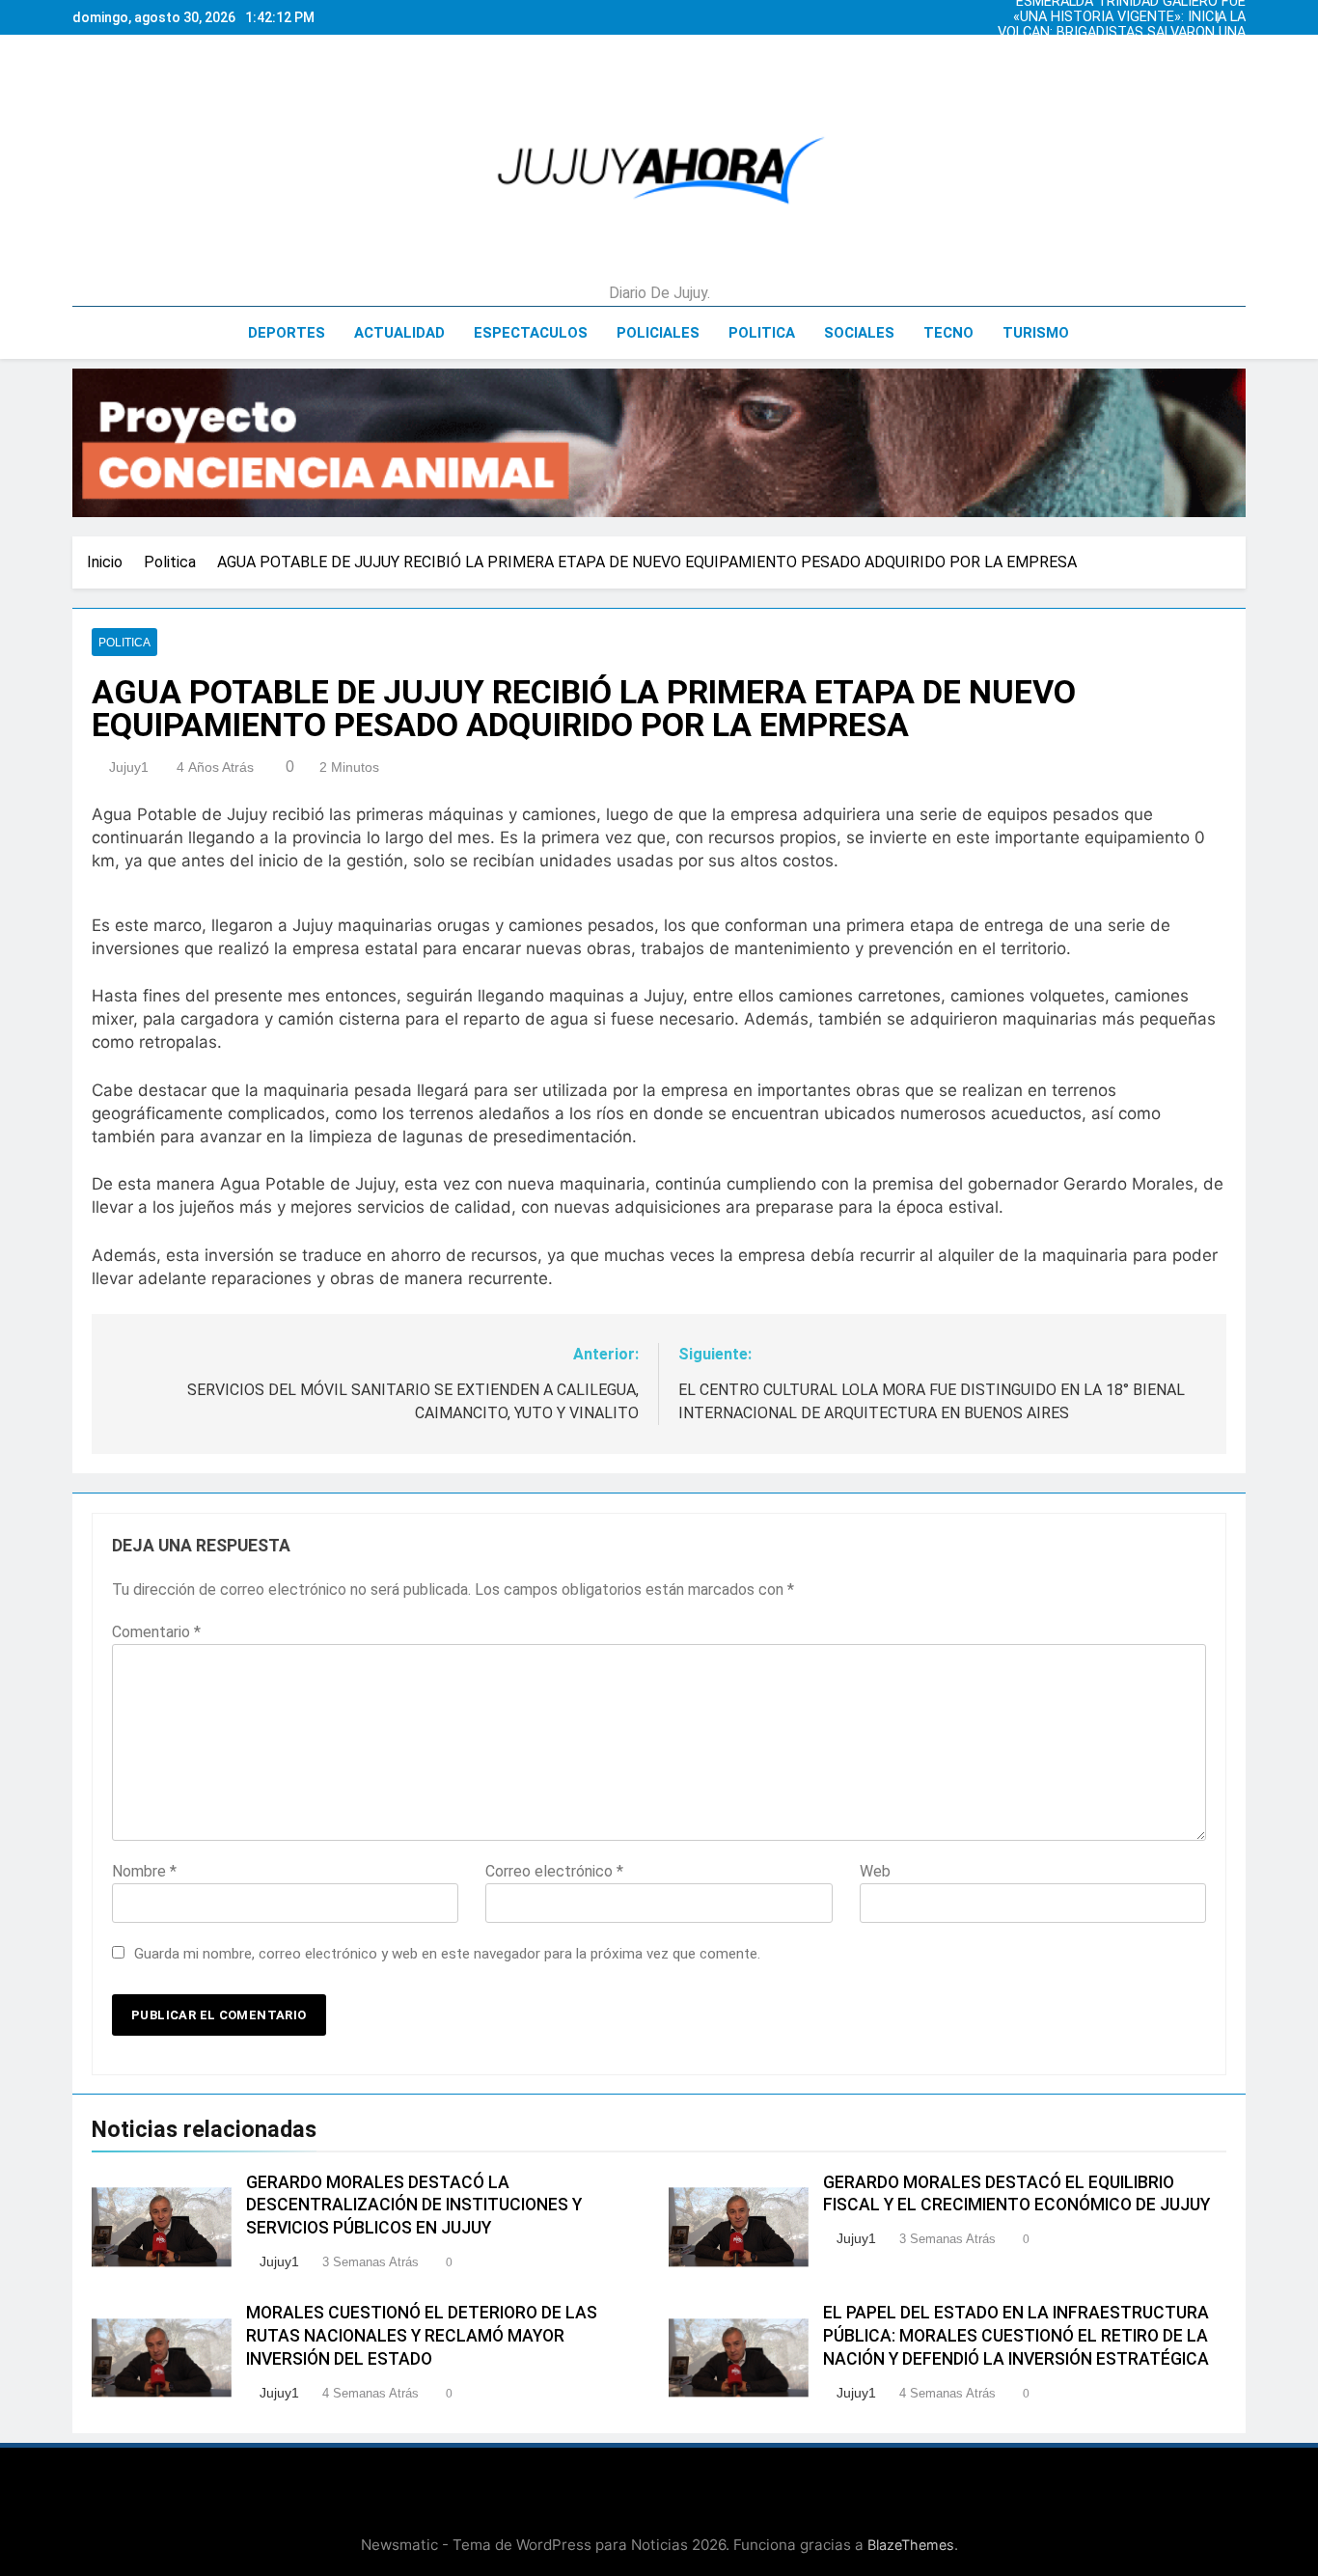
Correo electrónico (554, 1871)
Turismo (1036, 333)
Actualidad (399, 333)
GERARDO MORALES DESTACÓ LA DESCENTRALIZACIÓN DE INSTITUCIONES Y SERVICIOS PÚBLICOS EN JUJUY (414, 2206)
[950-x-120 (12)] (659, 443)
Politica (762, 333)
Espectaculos (531, 333)
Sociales (859, 333)
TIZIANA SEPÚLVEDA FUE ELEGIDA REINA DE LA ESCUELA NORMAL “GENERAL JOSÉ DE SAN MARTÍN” (1117, 48)
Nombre (144, 1871)
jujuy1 (129, 767)
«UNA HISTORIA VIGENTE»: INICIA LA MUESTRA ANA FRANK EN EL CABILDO (1126, 17)
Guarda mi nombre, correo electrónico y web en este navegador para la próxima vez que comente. (447, 1954)
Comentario (156, 1632)
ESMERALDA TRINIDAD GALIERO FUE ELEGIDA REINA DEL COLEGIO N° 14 (1131, 64)
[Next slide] (1236, 13)
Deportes (287, 333)
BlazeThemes (911, 2545)
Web (875, 1871)
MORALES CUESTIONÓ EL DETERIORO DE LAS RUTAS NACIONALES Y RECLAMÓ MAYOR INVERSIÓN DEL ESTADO (422, 2336)
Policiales (658, 333)
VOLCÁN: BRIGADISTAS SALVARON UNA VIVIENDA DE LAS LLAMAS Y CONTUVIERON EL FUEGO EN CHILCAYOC (1117, 33)
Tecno (948, 333)
